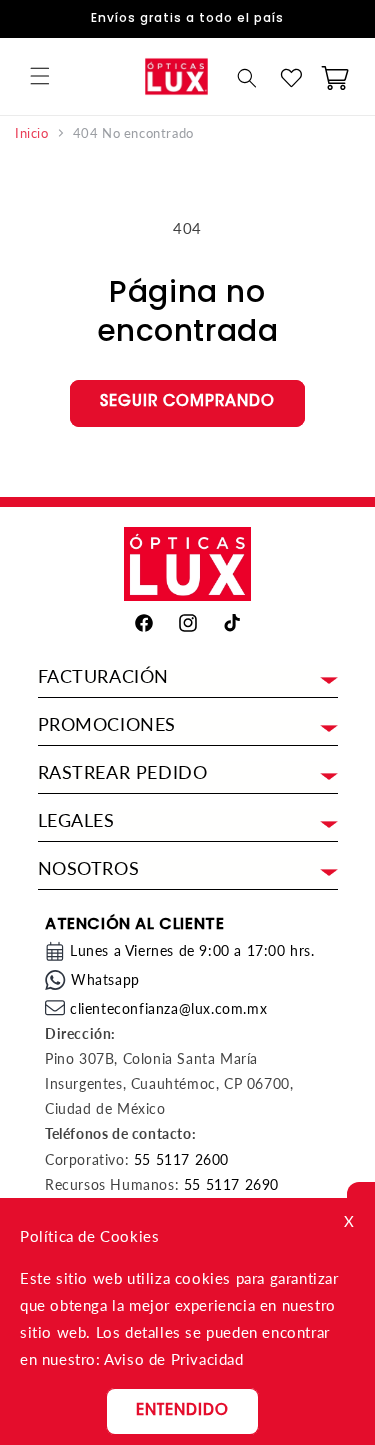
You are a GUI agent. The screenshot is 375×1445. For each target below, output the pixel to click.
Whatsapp (105, 979)
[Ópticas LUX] (177, 76)
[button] (40, 76)
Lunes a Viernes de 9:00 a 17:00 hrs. (192, 950)
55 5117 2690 (231, 1184)
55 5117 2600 (181, 1159)
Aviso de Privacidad (173, 1359)
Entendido (182, 1411)
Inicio (32, 133)
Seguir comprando (187, 402)
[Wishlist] (291, 78)
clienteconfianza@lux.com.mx (168, 1008)
